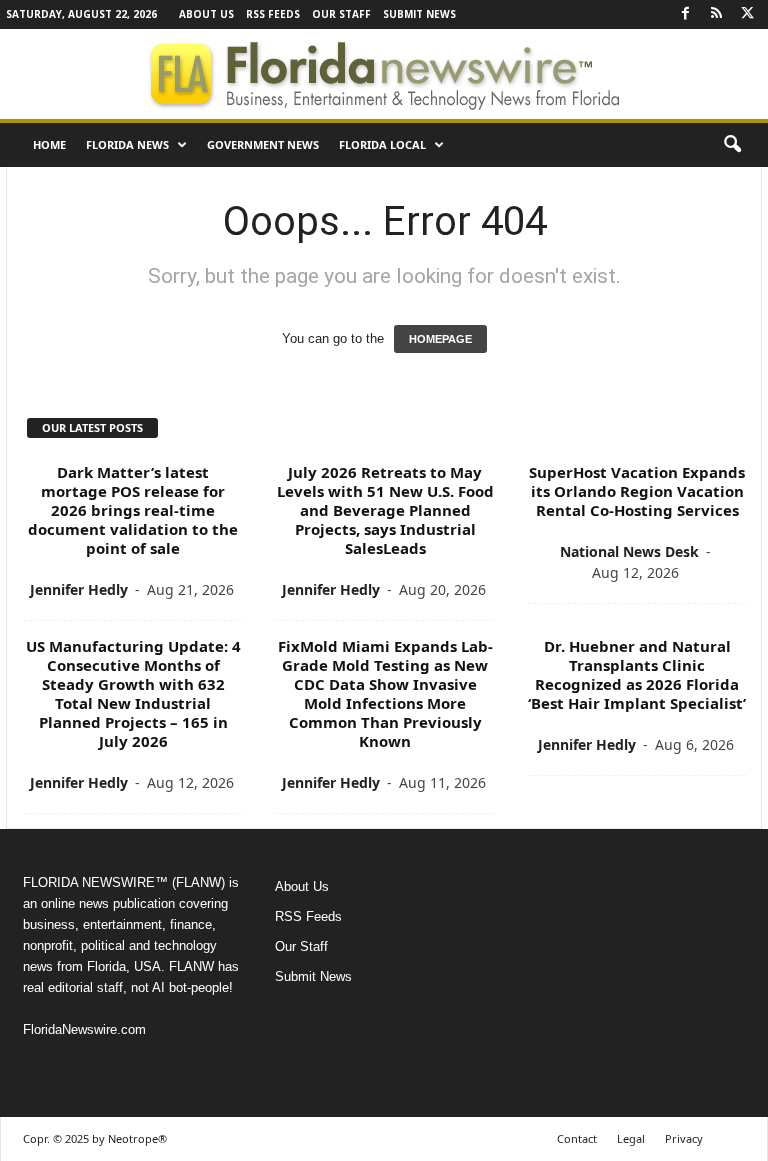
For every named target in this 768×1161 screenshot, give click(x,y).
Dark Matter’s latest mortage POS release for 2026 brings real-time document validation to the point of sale (133, 510)
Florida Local (382, 144)
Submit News (419, 14)
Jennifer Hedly (79, 589)
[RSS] (716, 14)
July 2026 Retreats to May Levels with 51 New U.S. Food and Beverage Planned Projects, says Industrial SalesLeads (385, 510)
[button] (732, 145)
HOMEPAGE (440, 339)
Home (49, 144)
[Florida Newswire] (384, 74)
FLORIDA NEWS (127, 144)
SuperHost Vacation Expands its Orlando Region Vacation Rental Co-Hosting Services (637, 491)
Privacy (684, 1138)
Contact (577, 1138)
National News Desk (629, 551)
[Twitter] (747, 14)
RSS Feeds (273, 14)
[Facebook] (685, 14)
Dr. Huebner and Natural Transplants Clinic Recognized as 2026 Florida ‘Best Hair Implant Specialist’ (637, 674)
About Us (206, 14)
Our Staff (341, 14)
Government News (263, 144)
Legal (631, 1138)
